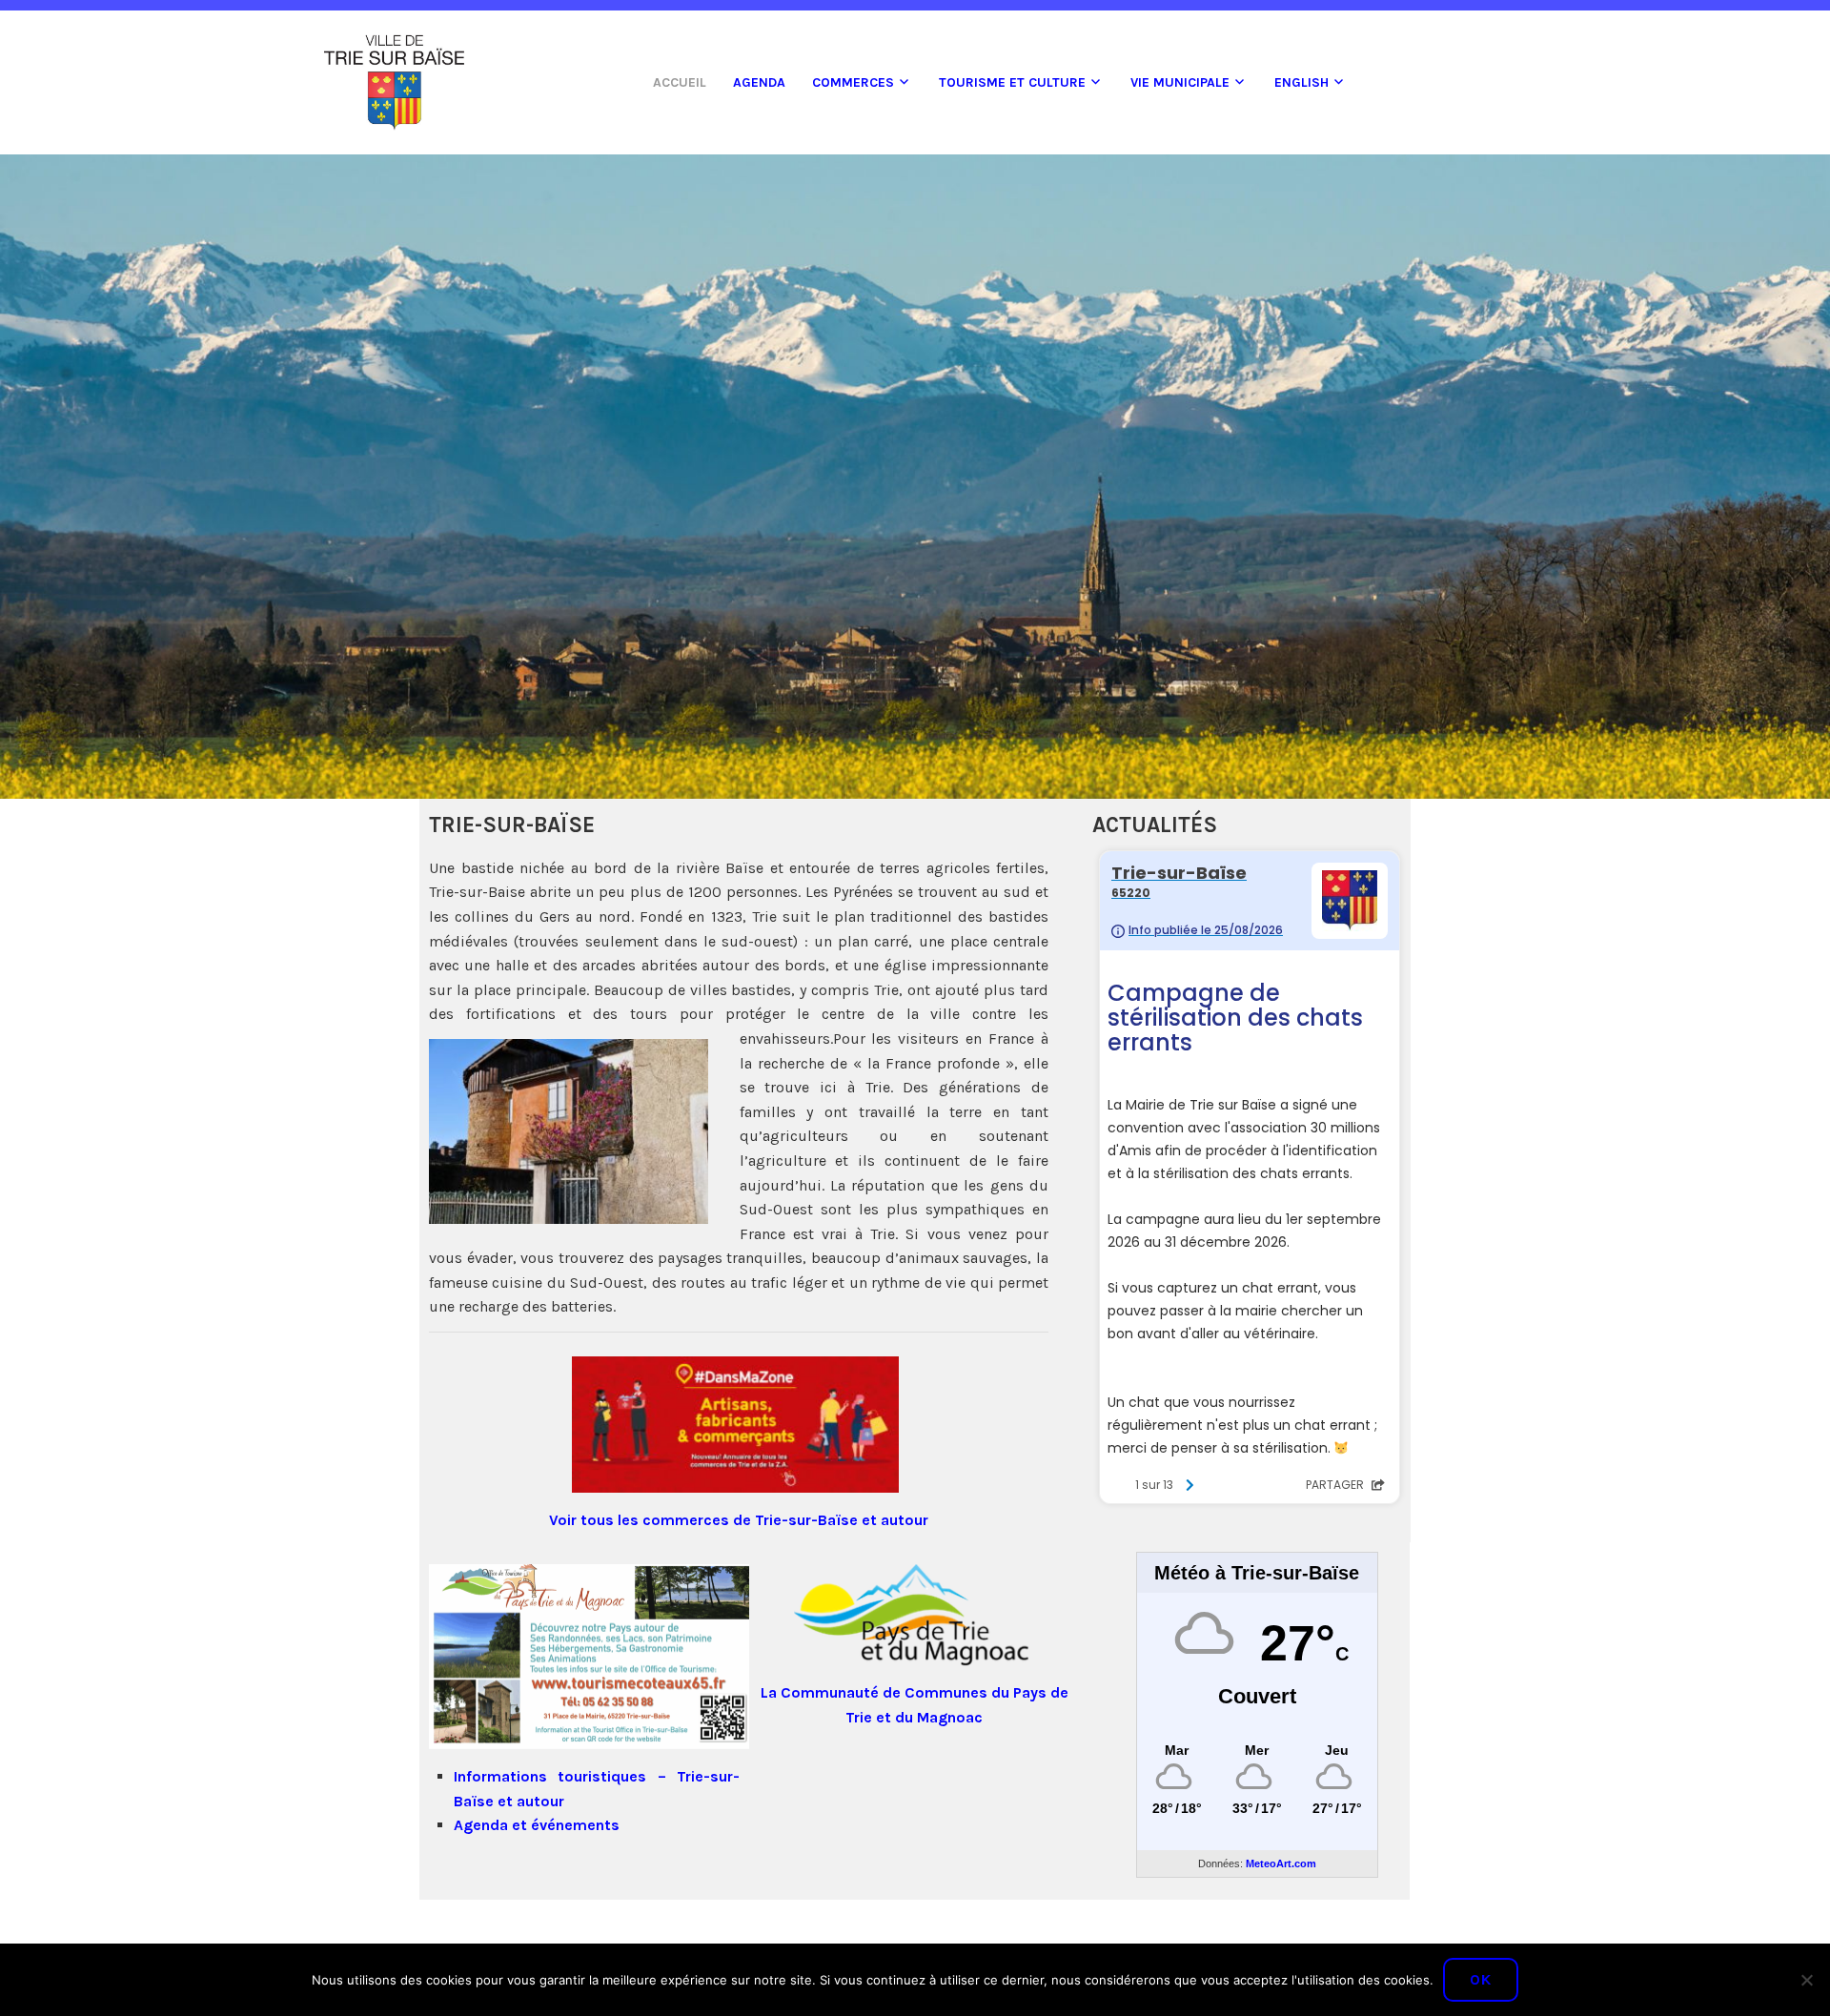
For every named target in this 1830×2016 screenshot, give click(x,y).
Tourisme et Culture (1012, 82)
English (1301, 82)
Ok (1481, 1979)
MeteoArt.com (1281, 1863)
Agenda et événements (537, 1825)
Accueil (680, 82)
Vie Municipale (1180, 82)
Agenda (759, 82)
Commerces (853, 82)
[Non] (1806, 1980)
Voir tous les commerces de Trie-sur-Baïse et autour (739, 1520)
